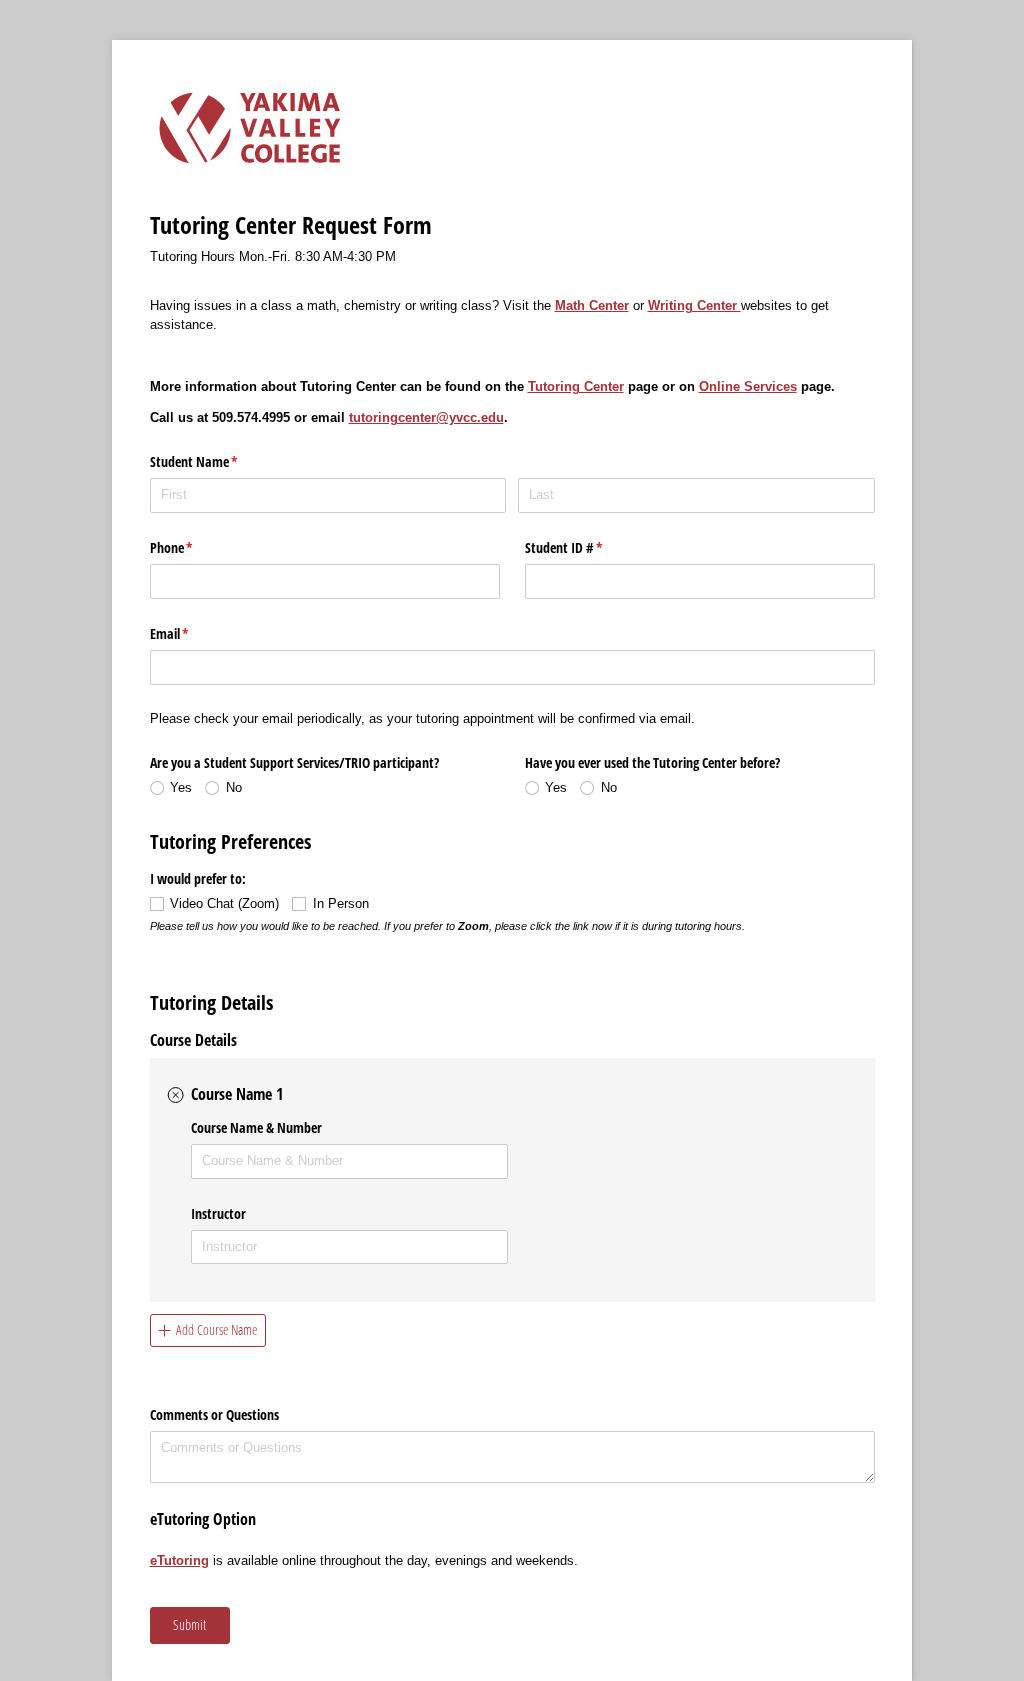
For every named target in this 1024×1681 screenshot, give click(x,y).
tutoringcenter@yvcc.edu (426, 417)
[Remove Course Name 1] (176, 1095)
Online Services (748, 386)
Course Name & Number (256, 1127)
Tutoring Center (576, 386)
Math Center (592, 305)
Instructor (218, 1213)
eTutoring (179, 1560)
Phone (195, 547)
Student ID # (587, 547)
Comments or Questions (214, 1414)
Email (193, 633)
